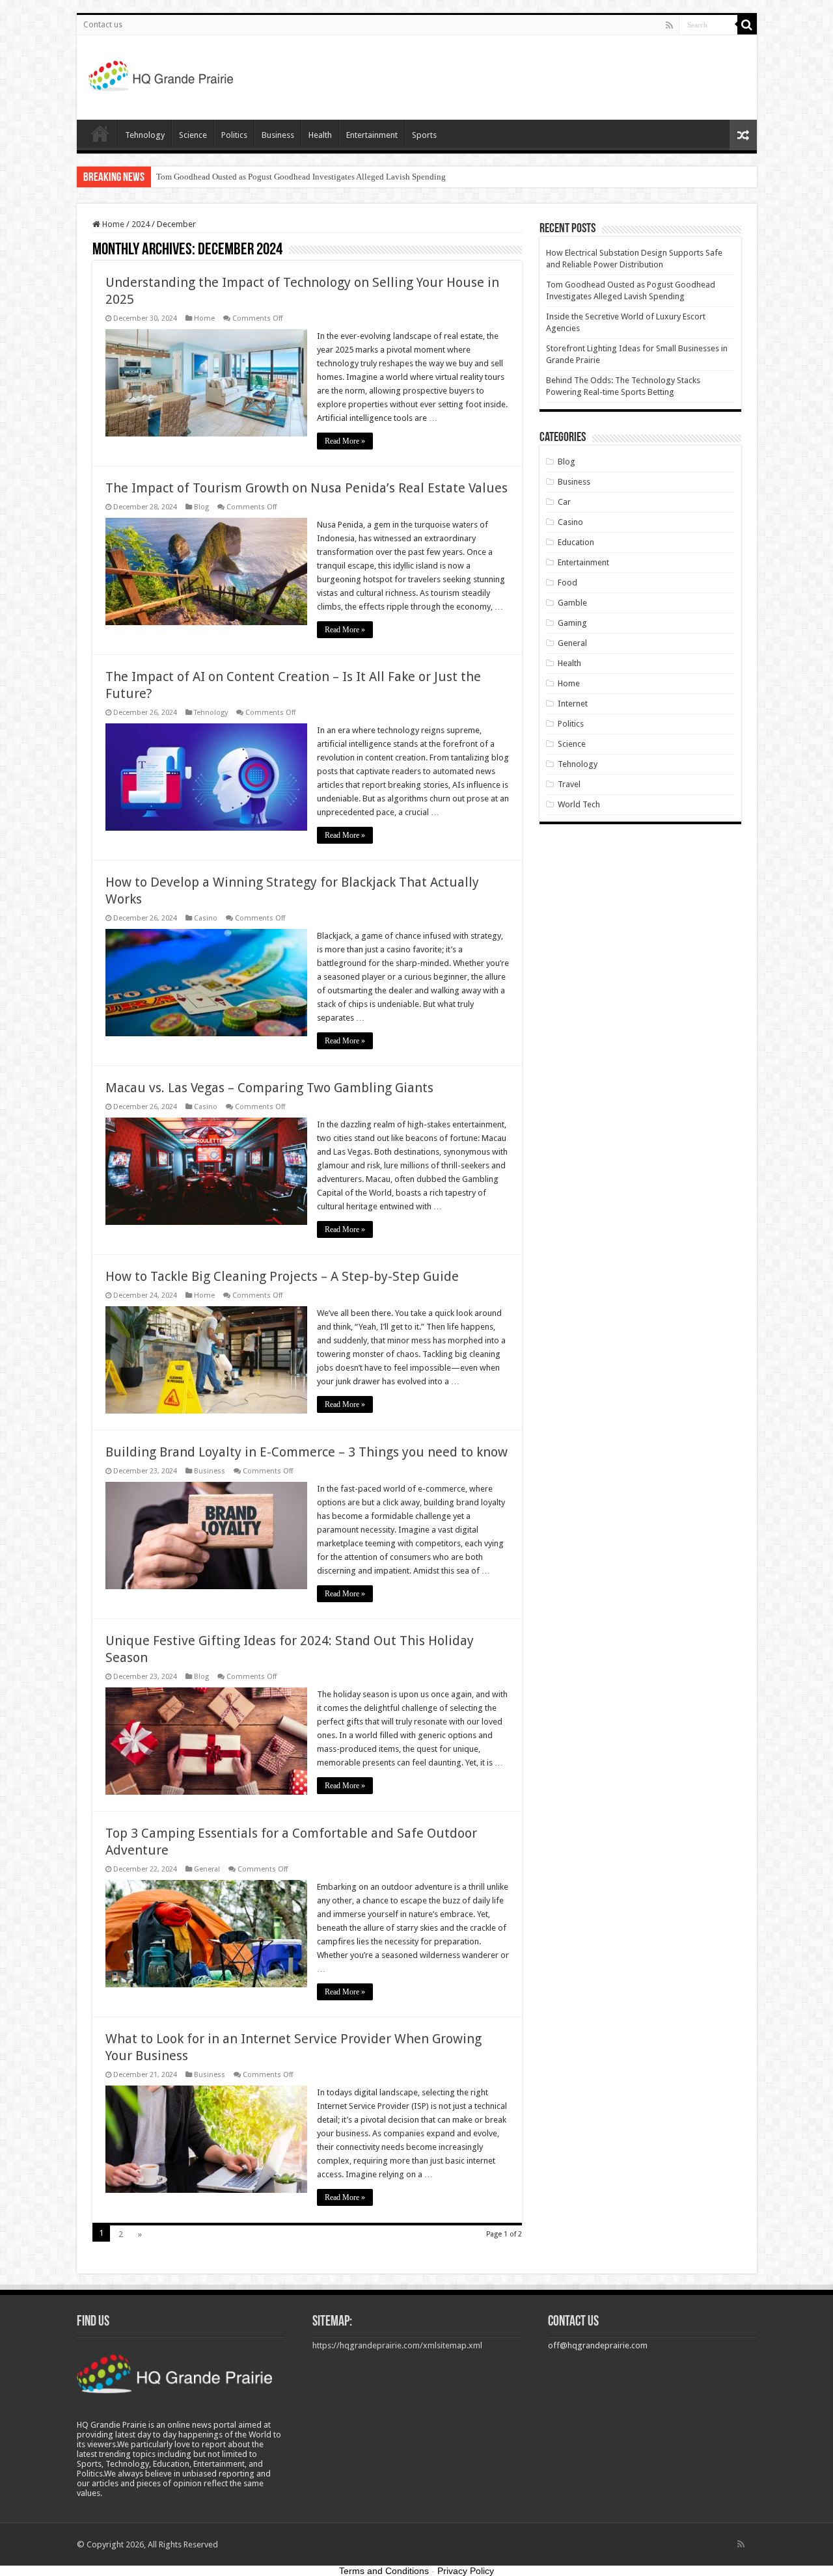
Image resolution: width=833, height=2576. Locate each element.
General (207, 1869)
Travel (569, 784)
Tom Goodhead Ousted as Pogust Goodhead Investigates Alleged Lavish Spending (301, 177)
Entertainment (372, 135)
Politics (234, 135)
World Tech (579, 804)
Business (278, 135)
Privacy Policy (466, 2571)
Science (193, 135)
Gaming (572, 623)
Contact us (103, 25)
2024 (141, 224)
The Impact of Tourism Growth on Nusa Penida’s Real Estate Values (307, 488)
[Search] (747, 25)
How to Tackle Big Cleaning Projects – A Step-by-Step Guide (282, 1276)
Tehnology (145, 135)
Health (320, 135)
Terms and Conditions (384, 2571)
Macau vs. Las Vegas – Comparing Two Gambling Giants (269, 1088)
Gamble (572, 603)
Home (100, 133)
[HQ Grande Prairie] (162, 75)
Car (564, 502)
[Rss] (669, 25)
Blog (201, 507)
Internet (573, 704)
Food (567, 583)
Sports (424, 135)
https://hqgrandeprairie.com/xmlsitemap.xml (397, 2345)
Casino (206, 918)
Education (576, 542)
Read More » (345, 441)
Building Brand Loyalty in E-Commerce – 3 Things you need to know (307, 1452)
